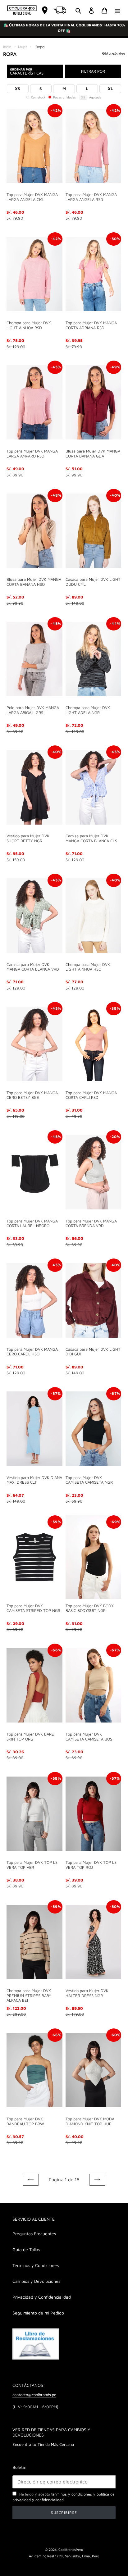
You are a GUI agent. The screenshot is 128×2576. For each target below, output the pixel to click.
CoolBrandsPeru (71, 2549)
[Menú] (117, 10)
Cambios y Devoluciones (36, 2281)
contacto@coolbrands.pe (34, 2395)
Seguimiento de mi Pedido (38, 2313)
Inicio (7, 47)
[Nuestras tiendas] (45, 10)
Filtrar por (93, 71)
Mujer (23, 47)
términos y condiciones (72, 2494)
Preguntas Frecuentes (34, 2234)
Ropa (40, 47)
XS (18, 89)
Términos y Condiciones (36, 2265)
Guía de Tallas (26, 2249)
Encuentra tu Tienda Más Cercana (43, 2444)
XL (110, 89)
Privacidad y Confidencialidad (42, 2297)
